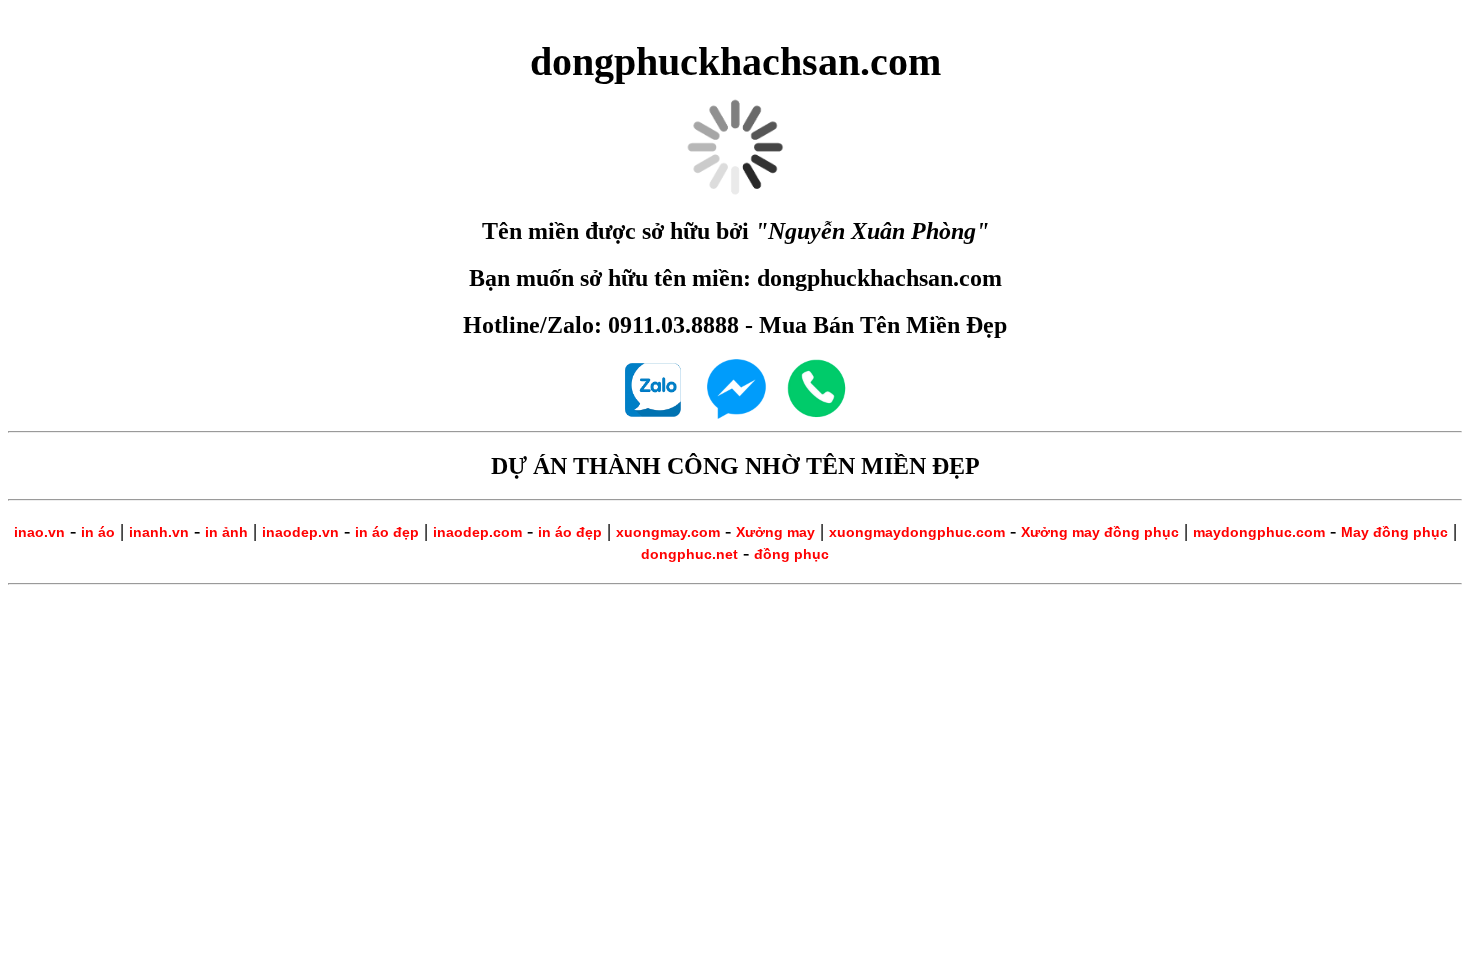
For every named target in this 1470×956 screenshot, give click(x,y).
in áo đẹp (387, 532)
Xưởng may (775, 532)
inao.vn (39, 532)
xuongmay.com (668, 532)
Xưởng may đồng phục (1100, 532)
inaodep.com (477, 532)
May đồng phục (1394, 532)
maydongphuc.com (1259, 532)
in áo (98, 532)
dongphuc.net (689, 554)
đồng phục (791, 554)
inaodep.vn (300, 532)
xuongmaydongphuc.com (917, 532)
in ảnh (226, 532)
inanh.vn (159, 532)
